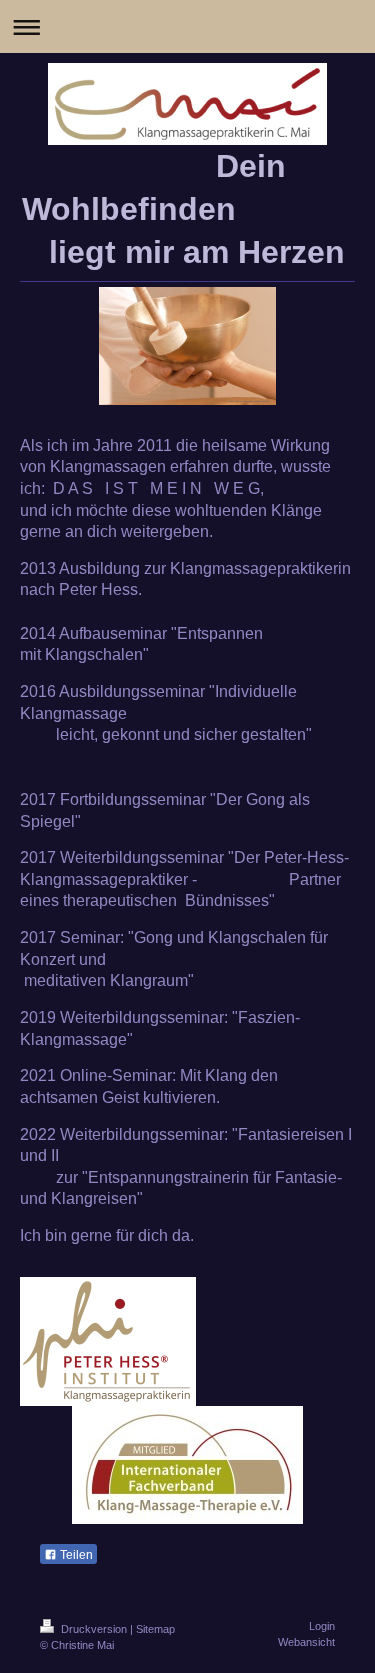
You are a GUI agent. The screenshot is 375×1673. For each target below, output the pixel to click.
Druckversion (94, 1629)
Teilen (75, 1555)
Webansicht (306, 1642)
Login (322, 1626)
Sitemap (155, 1629)
